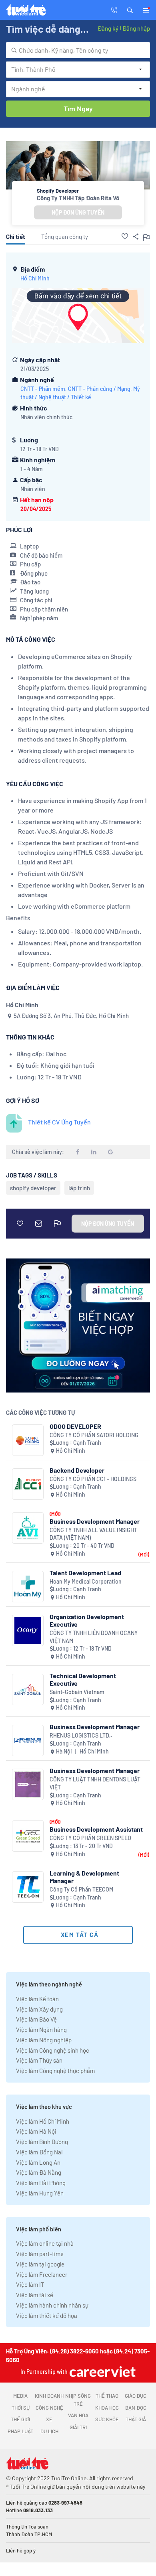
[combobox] (78, 50)
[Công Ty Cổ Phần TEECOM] (28, 1887)
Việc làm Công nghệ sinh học (53, 2050)
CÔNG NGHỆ (49, 2408)
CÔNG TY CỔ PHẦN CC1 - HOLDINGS (93, 1479)
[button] (130, 10)
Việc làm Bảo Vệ (36, 2019)
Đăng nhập (136, 28)
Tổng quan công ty (65, 237)
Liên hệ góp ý (21, 2550)
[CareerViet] (102, 2372)
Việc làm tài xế (35, 2295)
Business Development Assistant (96, 1829)
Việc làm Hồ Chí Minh (43, 2121)
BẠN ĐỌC (136, 2408)
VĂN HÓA (78, 2415)
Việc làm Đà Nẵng (39, 2172)
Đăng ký (108, 28)
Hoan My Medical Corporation (86, 1581)
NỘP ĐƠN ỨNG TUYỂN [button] (78, 212)
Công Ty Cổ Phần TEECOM (81, 1889)
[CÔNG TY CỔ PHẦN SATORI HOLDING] (28, 1440)
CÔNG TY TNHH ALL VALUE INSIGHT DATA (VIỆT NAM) (93, 1534)
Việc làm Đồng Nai (39, 2152)
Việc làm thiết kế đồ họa (47, 2316)
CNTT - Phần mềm (43, 389)
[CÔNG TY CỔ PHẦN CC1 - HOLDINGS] (28, 1484)
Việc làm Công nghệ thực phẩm (55, 2071)
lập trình (79, 1188)
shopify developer (33, 1188)
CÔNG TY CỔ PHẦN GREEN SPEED (90, 1838)
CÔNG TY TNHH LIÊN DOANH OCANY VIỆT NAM (94, 1637)
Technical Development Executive (83, 1679)
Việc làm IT (30, 2284)
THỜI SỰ (21, 2408)
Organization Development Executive (87, 1620)
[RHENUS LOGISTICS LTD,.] (28, 1741)
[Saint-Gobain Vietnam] (28, 1689)
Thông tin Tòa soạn (27, 2527)
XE (49, 2419)
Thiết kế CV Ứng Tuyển (59, 1122)
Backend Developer (77, 1470)
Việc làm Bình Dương (42, 2142)
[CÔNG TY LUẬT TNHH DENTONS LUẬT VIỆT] (28, 1784)
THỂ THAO (107, 2396)
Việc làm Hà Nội (36, 2131)
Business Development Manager (95, 1521)
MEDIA (20, 2396)
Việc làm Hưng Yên (40, 2193)
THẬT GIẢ (136, 2419)
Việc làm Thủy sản (39, 2060)
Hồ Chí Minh (35, 278)
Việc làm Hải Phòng (41, 2183)
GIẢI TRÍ (78, 2427)
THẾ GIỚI (20, 2419)
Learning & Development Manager (84, 1877)
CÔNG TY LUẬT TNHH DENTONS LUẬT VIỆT (95, 1783)
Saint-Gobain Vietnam (77, 1692)
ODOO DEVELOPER (75, 1426)
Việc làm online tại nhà (45, 2243)
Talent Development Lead (85, 1573)
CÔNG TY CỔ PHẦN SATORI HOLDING (94, 1435)
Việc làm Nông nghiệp (44, 2040)
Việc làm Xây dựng (39, 2009)
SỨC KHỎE (107, 2419)
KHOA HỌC (107, 2408)
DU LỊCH (49, 2431)
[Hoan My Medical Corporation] (28, 1587)
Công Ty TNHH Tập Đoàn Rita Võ (78, 198)
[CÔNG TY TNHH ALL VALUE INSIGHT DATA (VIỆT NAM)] (28, 1528)
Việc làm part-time (40, 2254)
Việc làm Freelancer (42, 2274)
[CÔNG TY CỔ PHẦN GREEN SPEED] (28, 1836)
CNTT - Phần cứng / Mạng (99, 389)
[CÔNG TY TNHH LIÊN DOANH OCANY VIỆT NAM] (28, 1630)
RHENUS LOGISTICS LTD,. (81, 1735)
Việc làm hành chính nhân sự (52, 2305)
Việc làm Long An (38, 2162)
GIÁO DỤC (136, 2396)
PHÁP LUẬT (20, 2431)
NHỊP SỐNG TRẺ (78, 2400)
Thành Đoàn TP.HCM (29, 2534)
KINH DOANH (49, 2396)
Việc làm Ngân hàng (41, 2030)
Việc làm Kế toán (37, 1999)
